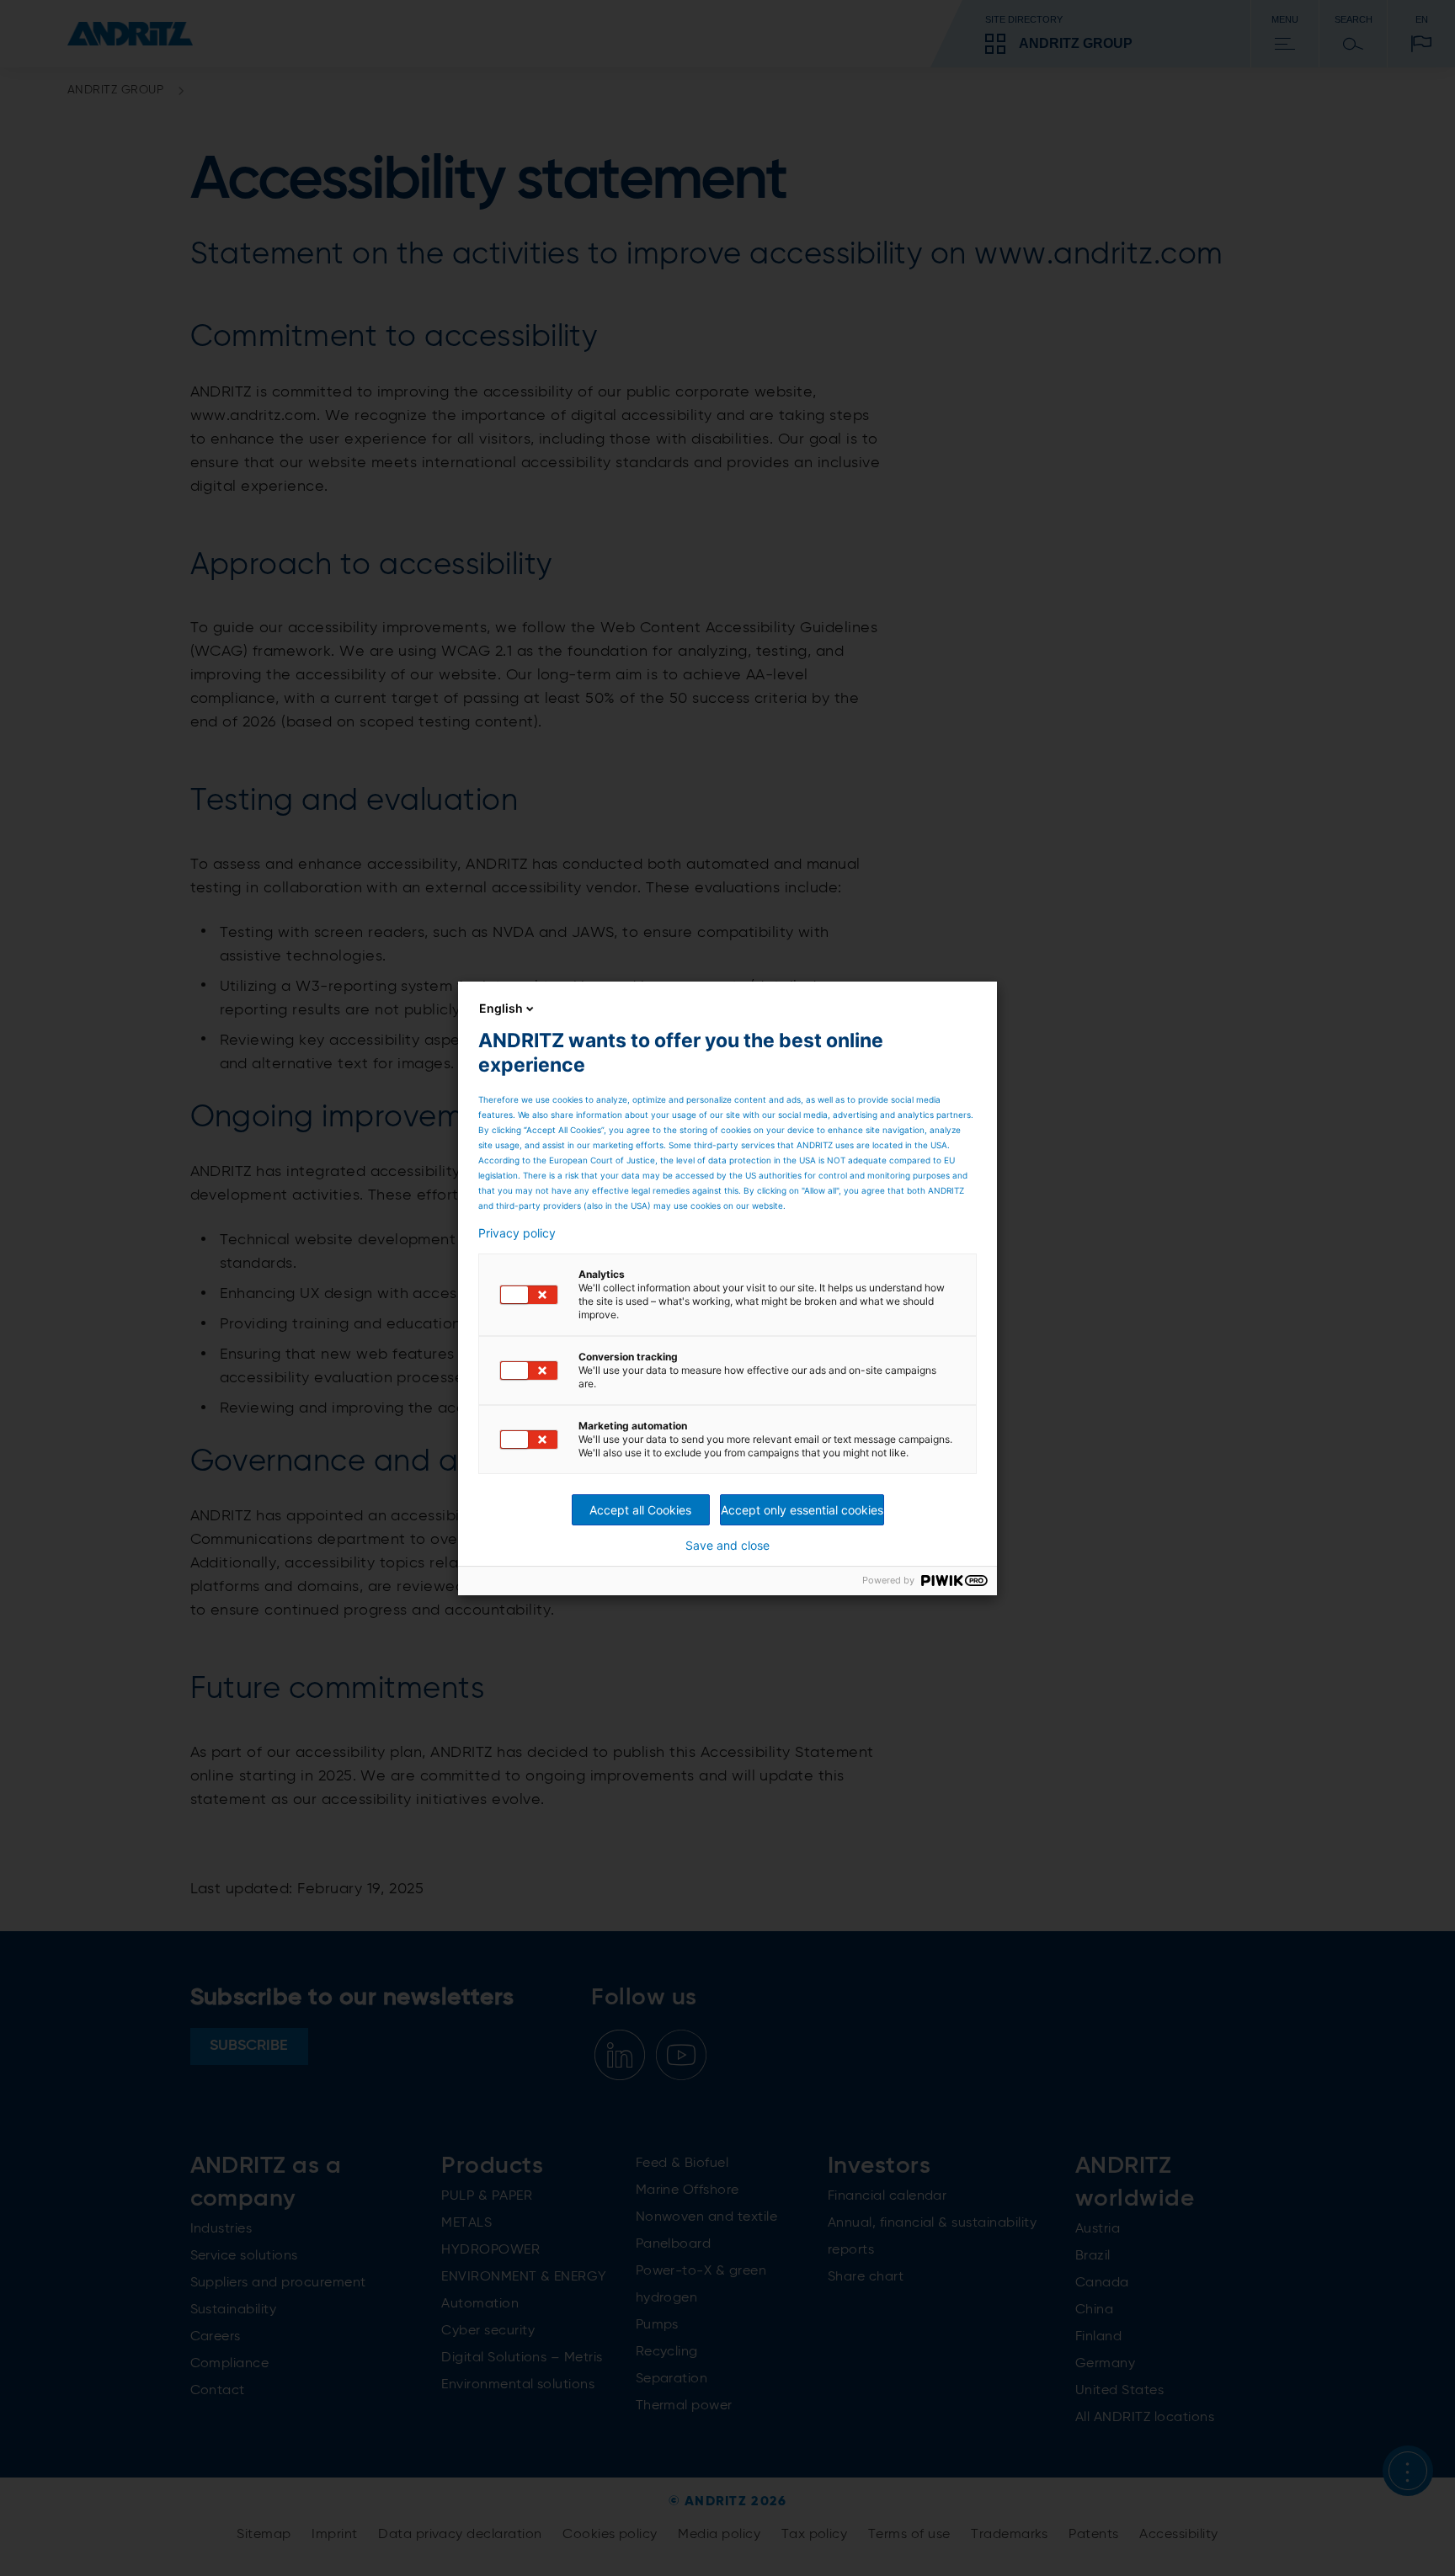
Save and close (727, 1546)
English (501, 1008)
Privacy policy (517, 1233)
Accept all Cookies (640, 1510)
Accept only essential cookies (802, 1510)
